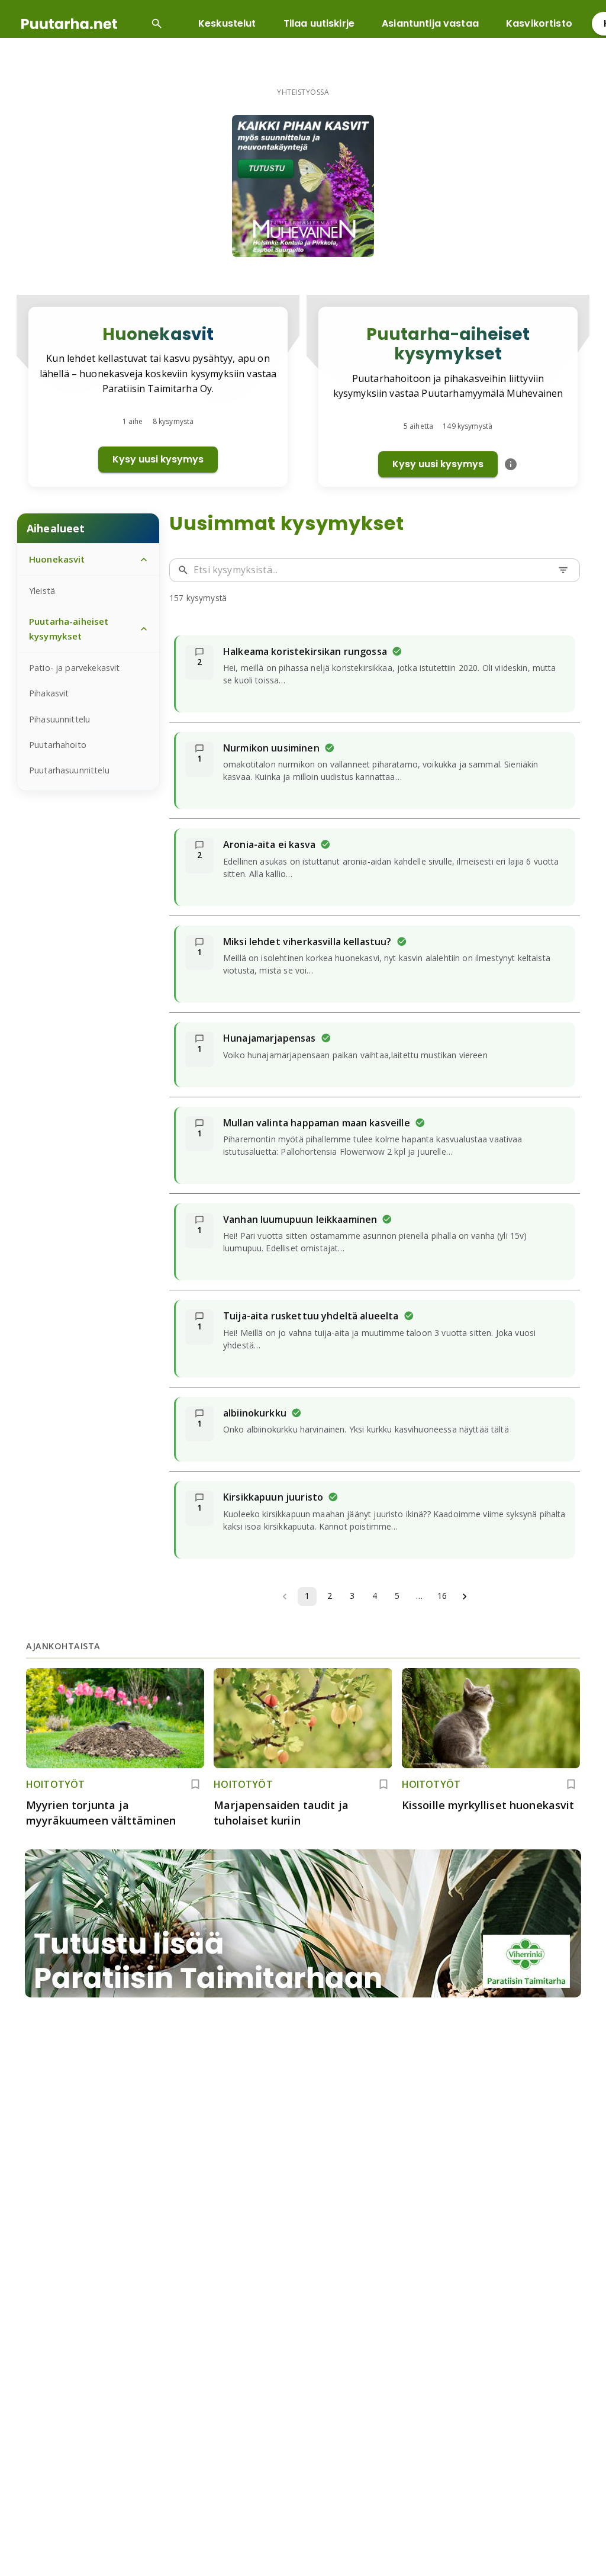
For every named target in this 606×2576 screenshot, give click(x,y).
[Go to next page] (465, 1597)
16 (442, 1596)
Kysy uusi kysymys (158, 459)
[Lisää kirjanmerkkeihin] (195, 1784)
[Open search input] (157, 24)
